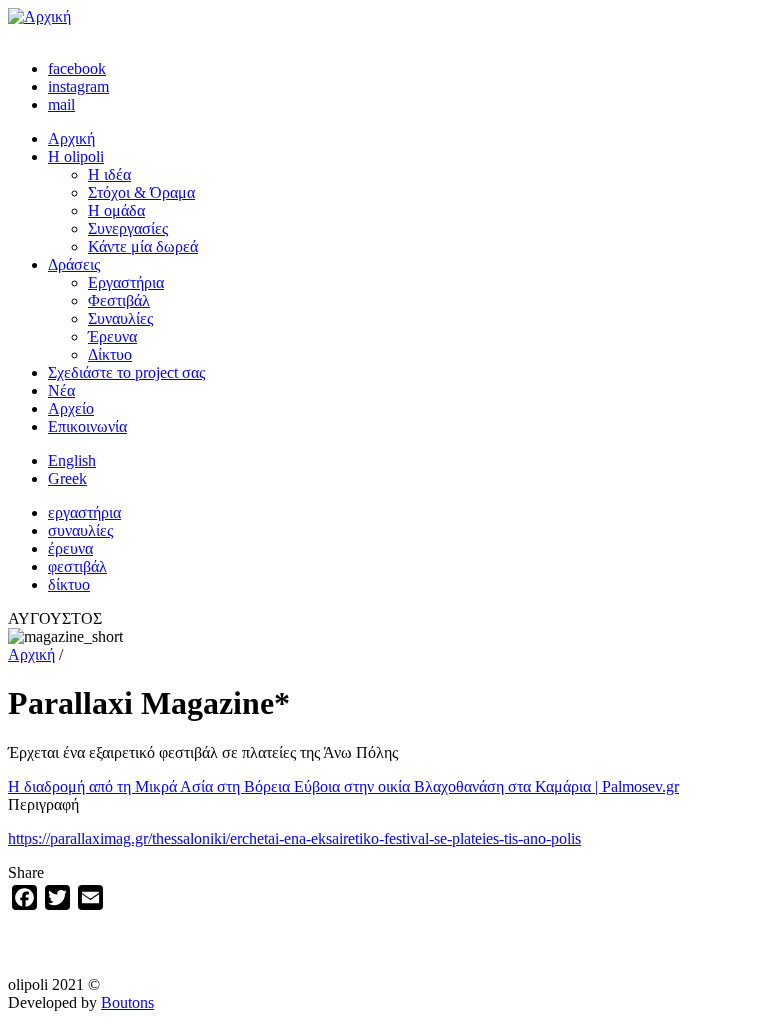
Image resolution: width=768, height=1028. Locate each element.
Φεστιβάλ (119, 300)
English (72, 460)
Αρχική (71, 138)
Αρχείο (71, 408)
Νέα (61, 390)
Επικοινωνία (87, 426)
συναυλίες (80, 530)
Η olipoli (76, 156)
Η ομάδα (116, 210)
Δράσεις (74, 264)
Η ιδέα (109, 174)
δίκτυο (69, 584)
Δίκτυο (110, 354)
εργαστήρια (84, 512)
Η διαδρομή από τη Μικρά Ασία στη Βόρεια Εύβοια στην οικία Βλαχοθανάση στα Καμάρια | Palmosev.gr (343, 786)
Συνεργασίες (128, 228)
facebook (77, 68)
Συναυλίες (120, 318)
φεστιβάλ (77, 566)
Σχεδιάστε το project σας (126, 372)
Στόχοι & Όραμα (141, 192)
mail (61, 104)
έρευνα (70, 548)
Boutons (127, 1002)
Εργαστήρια (126, 282)
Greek (67, 478)
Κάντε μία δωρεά (143, 246)
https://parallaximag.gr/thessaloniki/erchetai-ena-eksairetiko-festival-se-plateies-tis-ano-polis (294, 838)
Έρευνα (112, 336)
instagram (78, 86)
